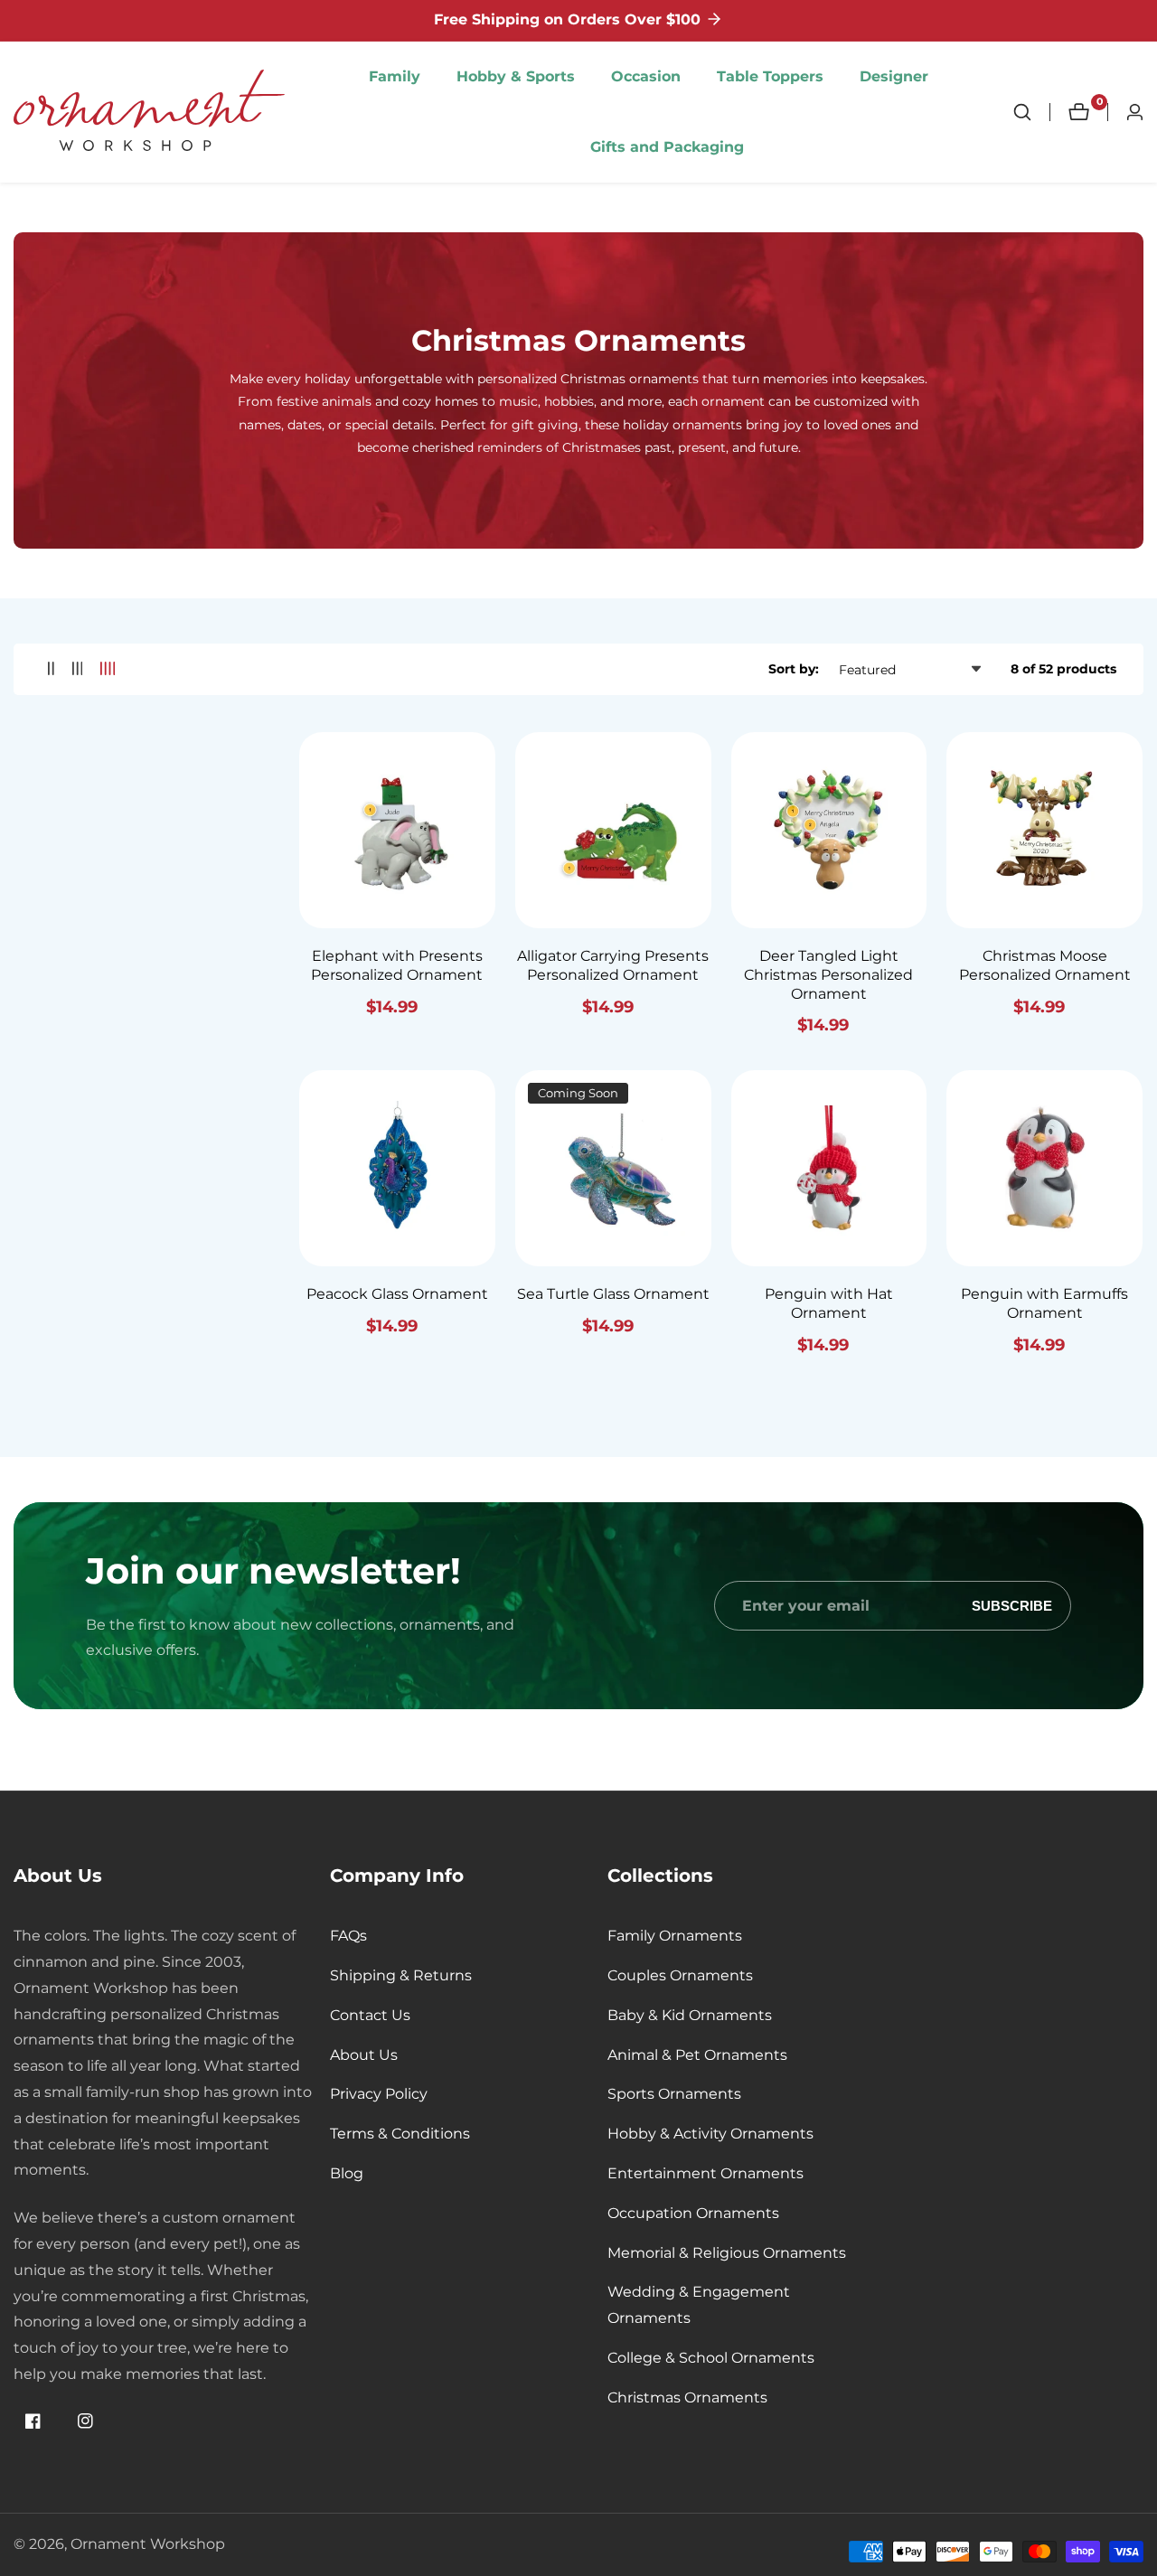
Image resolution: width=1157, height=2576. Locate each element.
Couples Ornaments (680, 1975)
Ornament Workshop (148, 2544)
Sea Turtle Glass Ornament (613, 1294)
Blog (347, 2173)
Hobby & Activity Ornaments (710, 2134)
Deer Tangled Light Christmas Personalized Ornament (828, 975)
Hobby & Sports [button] (516, 76)
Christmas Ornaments (687, 2397)
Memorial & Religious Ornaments (727, 2253)
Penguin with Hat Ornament (829, 1303)
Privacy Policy (379, 2094)
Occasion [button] (646, 76)
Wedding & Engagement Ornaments (699, 2305)
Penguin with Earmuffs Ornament (1044, 1303)
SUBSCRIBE (1012, 1606)
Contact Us (370, 2015)
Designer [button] (894, 76)
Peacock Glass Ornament (397, 1294)
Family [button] (395, 76)
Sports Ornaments (674, 2094)
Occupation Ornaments (693, 2213)
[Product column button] (51, 669)
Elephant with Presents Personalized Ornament (397, 965)
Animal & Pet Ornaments (697, 2055)
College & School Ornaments (711, 2358)
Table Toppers (770, 76)
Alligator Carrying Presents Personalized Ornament (613, 965)
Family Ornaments (675, 1936)
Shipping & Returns (401, 1975)
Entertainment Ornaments (705, 2173)
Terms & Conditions (400, 2134)
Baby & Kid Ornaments (690, 2015)
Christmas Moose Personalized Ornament (1045, 965)
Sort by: (794, 669)
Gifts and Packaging (667, 147)
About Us (364, 2055)
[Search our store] (1031, 112)
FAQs (348, 1936)
